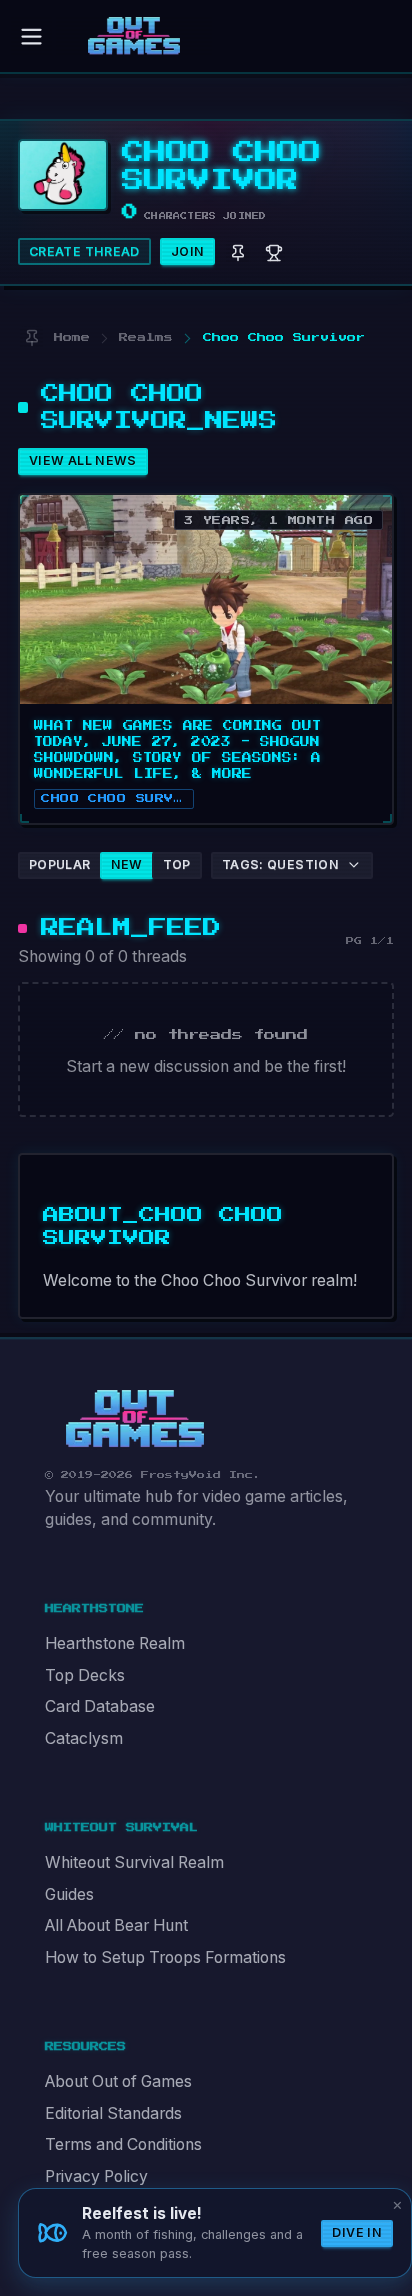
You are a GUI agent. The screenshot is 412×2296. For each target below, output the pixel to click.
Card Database (100, 1706)
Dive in (357, 2232)
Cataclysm (84, 1738)
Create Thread (84, 251)
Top (177, 864)
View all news (83, 460)
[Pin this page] (31, 337)
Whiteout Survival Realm (134, 1862)
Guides (69, 1894)
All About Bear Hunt (116, 1925)
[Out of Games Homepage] (135, 1419)
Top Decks (85, 1675)
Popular (60, 864)
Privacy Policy (96, 2176)
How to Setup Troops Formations (165, 1957)
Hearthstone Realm (115, 1643)
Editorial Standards (113, 2113)
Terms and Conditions (123, 2144)
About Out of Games (118, 2081)
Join (188, 251)
